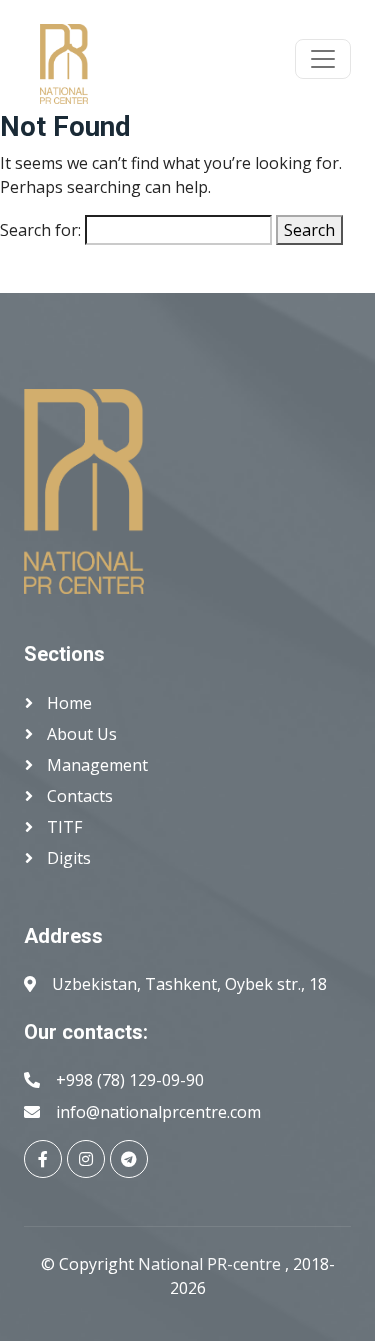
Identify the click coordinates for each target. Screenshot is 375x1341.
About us (80, 734)
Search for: (40, 230)
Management (95, 765)
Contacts (78, 796)
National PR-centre (211, 1264)
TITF (62, 827)
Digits (67, 858)
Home (67, 703)
